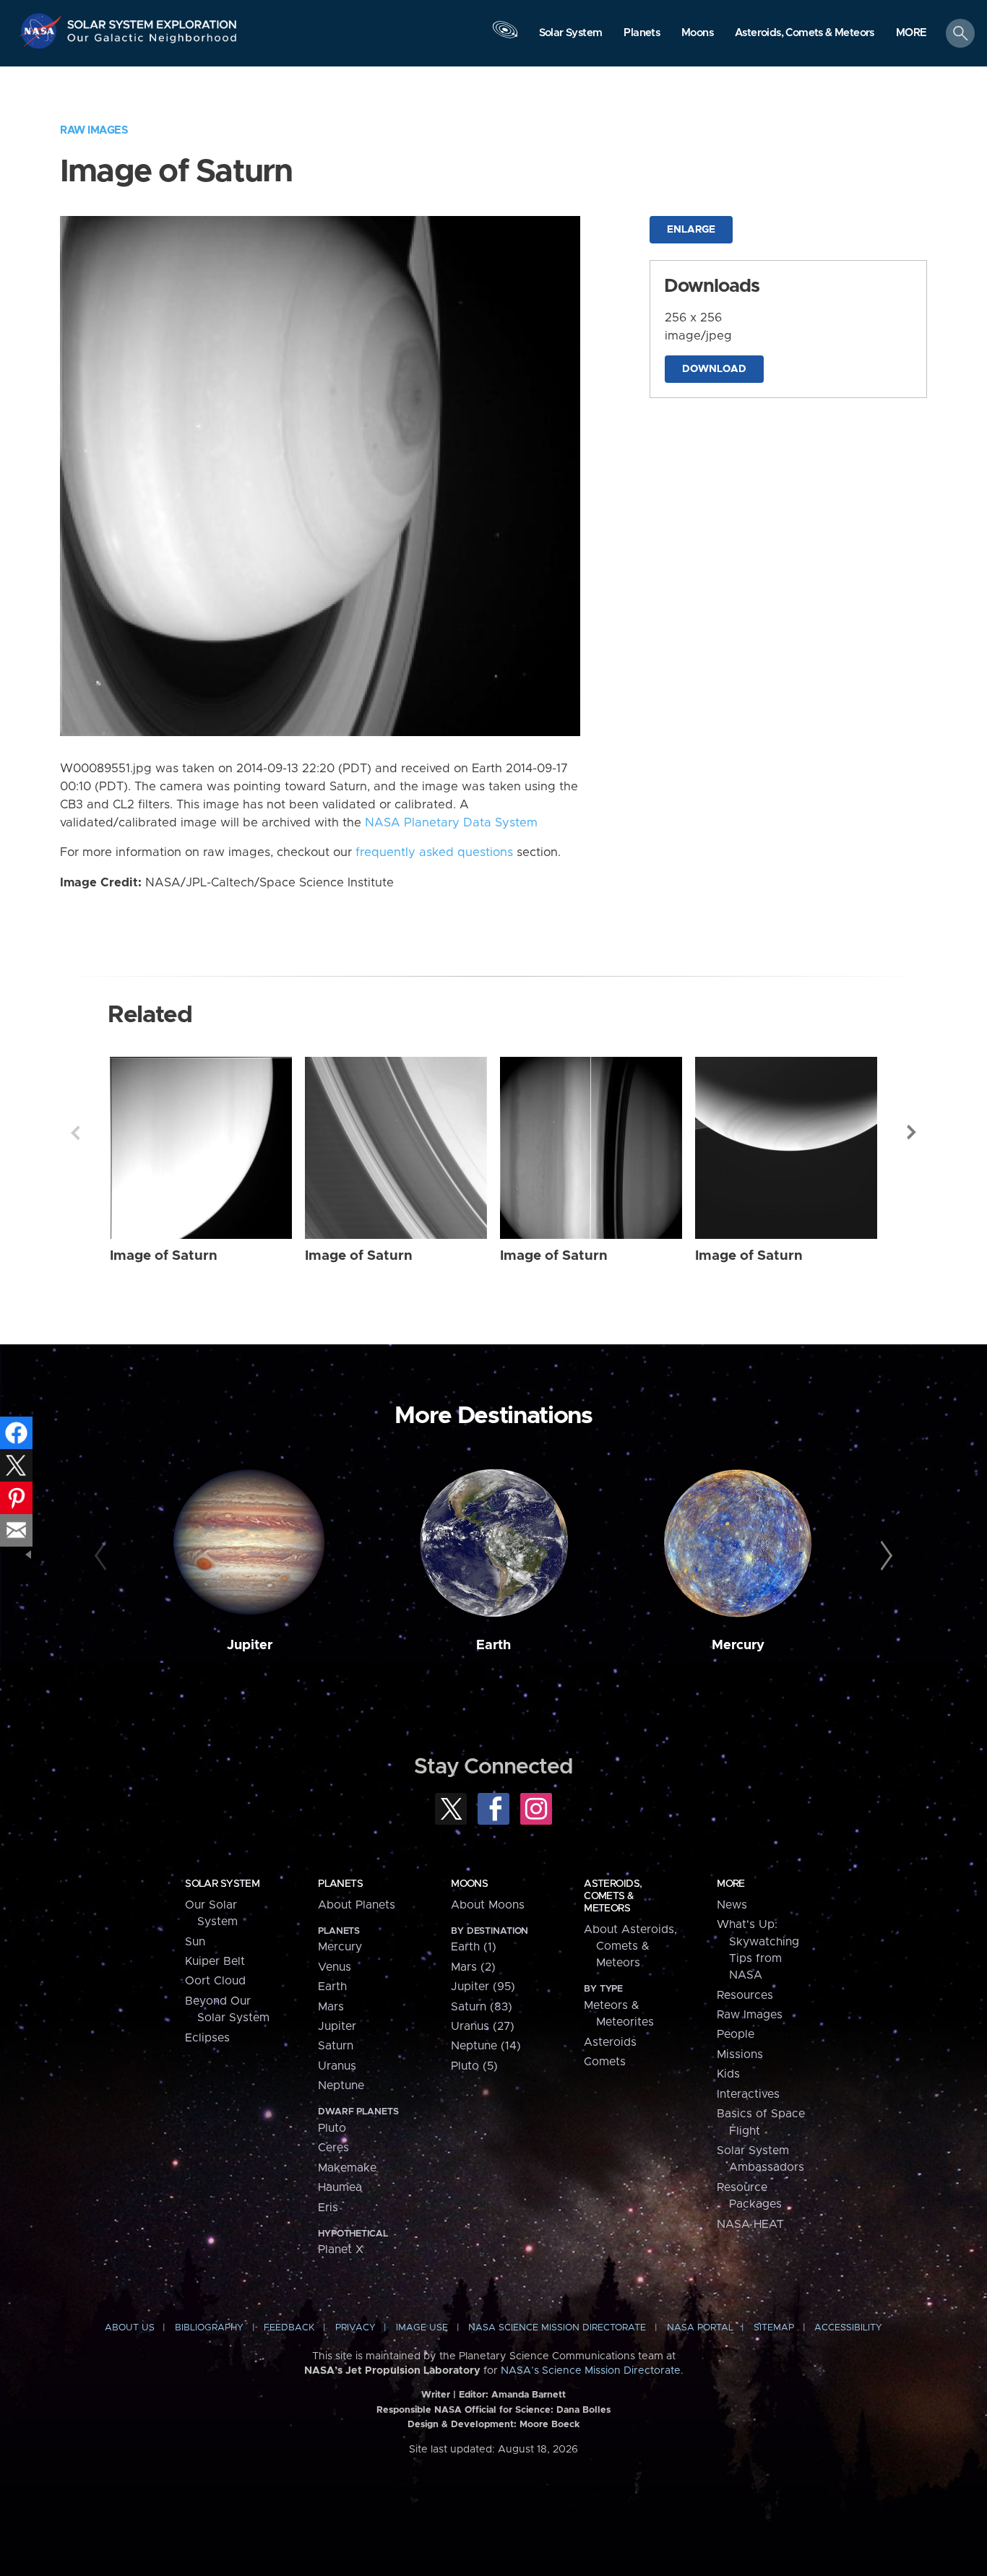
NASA (42, 31)
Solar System (222, 1884)
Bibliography (209, 2328)
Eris (328, 2208)
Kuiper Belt (215, 1961)
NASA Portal (700, 2328)
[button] (911, 34)
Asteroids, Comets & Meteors (613, 1896)
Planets (340, 1884)
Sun (195, 1942)
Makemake (347, 2168)
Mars (331, 2007)
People (736, 2034)
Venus (335, 1967)
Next (912, 1133)
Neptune (341, 2086)
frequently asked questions (434, 852)
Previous (75, 1133)
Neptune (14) (486, 2046)
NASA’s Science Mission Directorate (591, 2371)
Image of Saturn (164, 1256)
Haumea (340, 2187)
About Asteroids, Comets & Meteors (630, 1946)
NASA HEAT (750, 2224)
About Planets (357, 1905)
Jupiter (250, 1645)
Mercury (738, 1645)
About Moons (488, 1905)
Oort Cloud (215, 1981)
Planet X (341, 2249)
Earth (493, 1645)
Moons (469, 1884)
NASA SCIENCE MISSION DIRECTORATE (557, 2328)
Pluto (332, 2128)
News (732, 1905)
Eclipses (207, 2038)
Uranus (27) (483, 2026)
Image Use (422, 2328)
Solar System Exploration (152, 21)
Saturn (336, 2046)
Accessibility (848, 2328)
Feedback (289, 2328)
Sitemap (774, 2328)
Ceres (333, 2148)
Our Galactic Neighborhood (152, 42)
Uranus (337, 2066)
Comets (605, 2062)
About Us (130, 2328)
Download (714, 369)
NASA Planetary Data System (451, 823)
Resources (745, 1995)
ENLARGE (691, 230)
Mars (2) (473, 1967)
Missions (740, 2054)
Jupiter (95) (483, 1987)
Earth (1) (474, 1947)
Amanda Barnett (529, 2395)
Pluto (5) (474, 2066)
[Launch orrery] (505, 37)
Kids (728, 2074)
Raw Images (94, 130)
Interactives (748, 2094)
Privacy (355, 2328)
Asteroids (610, 2042)
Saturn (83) (482, 2007)
